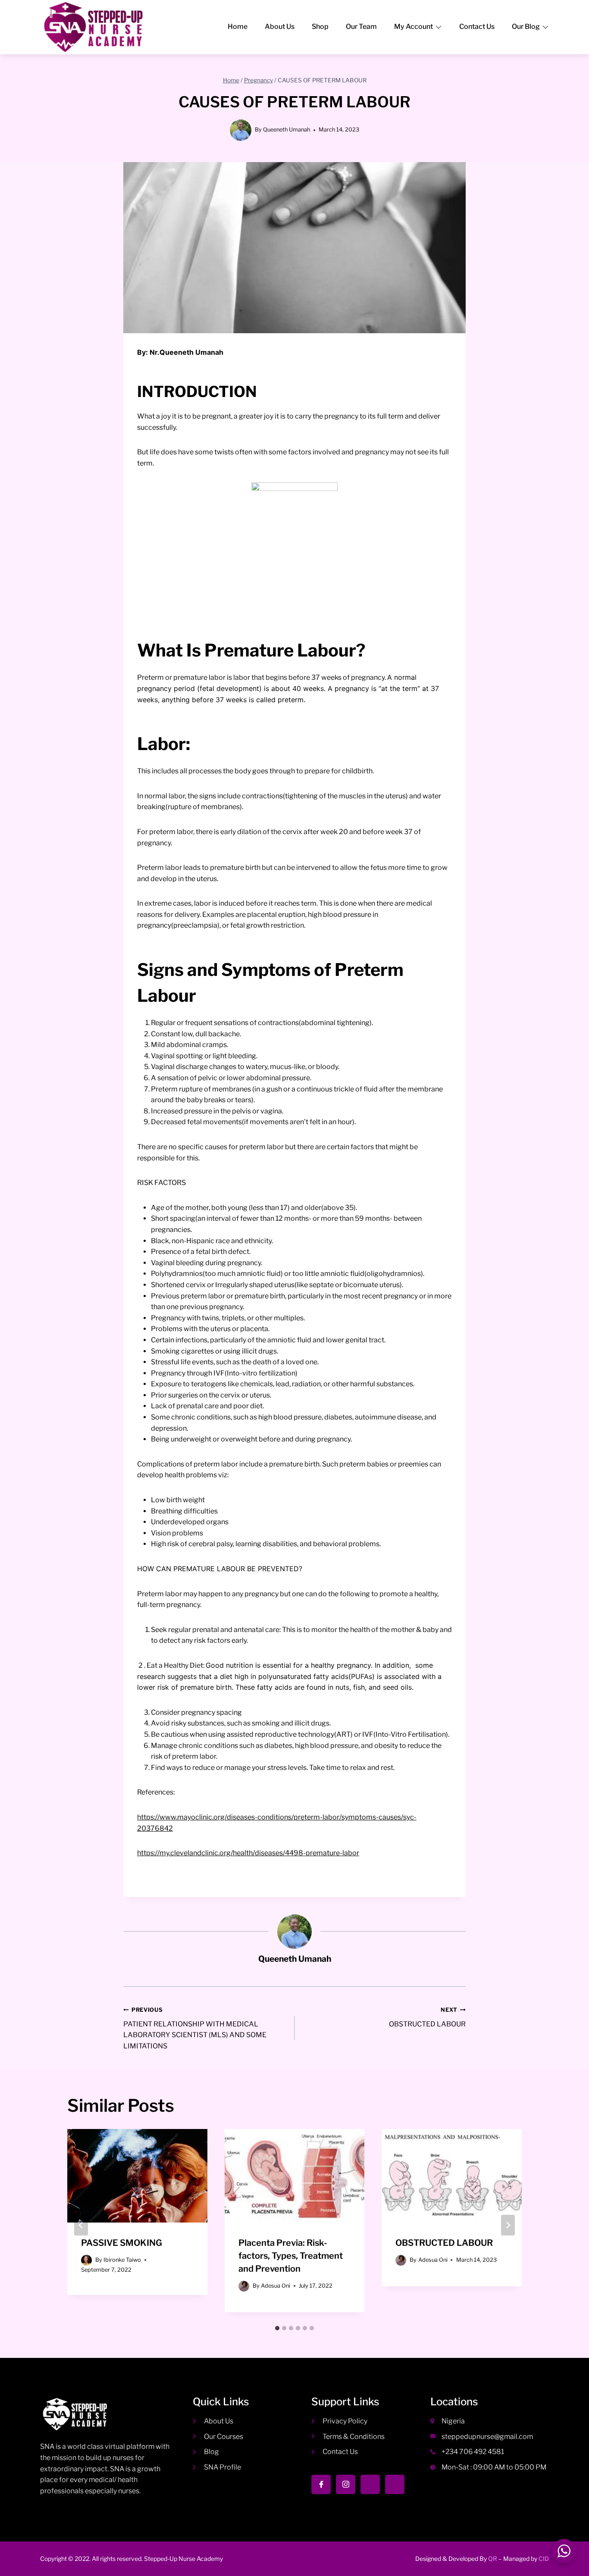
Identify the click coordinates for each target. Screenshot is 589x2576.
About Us (280, 27)
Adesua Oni (276, 2286)
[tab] (277, 2328)
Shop (320, 27)
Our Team (361, 27)
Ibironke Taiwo (122, 2260)
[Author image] (86, 2260)
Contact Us (477, 27)
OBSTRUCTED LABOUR (427, 2017)
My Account (414, 27)
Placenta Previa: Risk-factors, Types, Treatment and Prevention (291, 2256)
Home (238, 27)
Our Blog (526, 27)
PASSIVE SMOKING (122, 2243)
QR (493, 2559)
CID (544, 2559)
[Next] (508, 2225)
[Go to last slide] (81, 2225)
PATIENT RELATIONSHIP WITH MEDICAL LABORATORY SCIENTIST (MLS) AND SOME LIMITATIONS (195, 2028)
